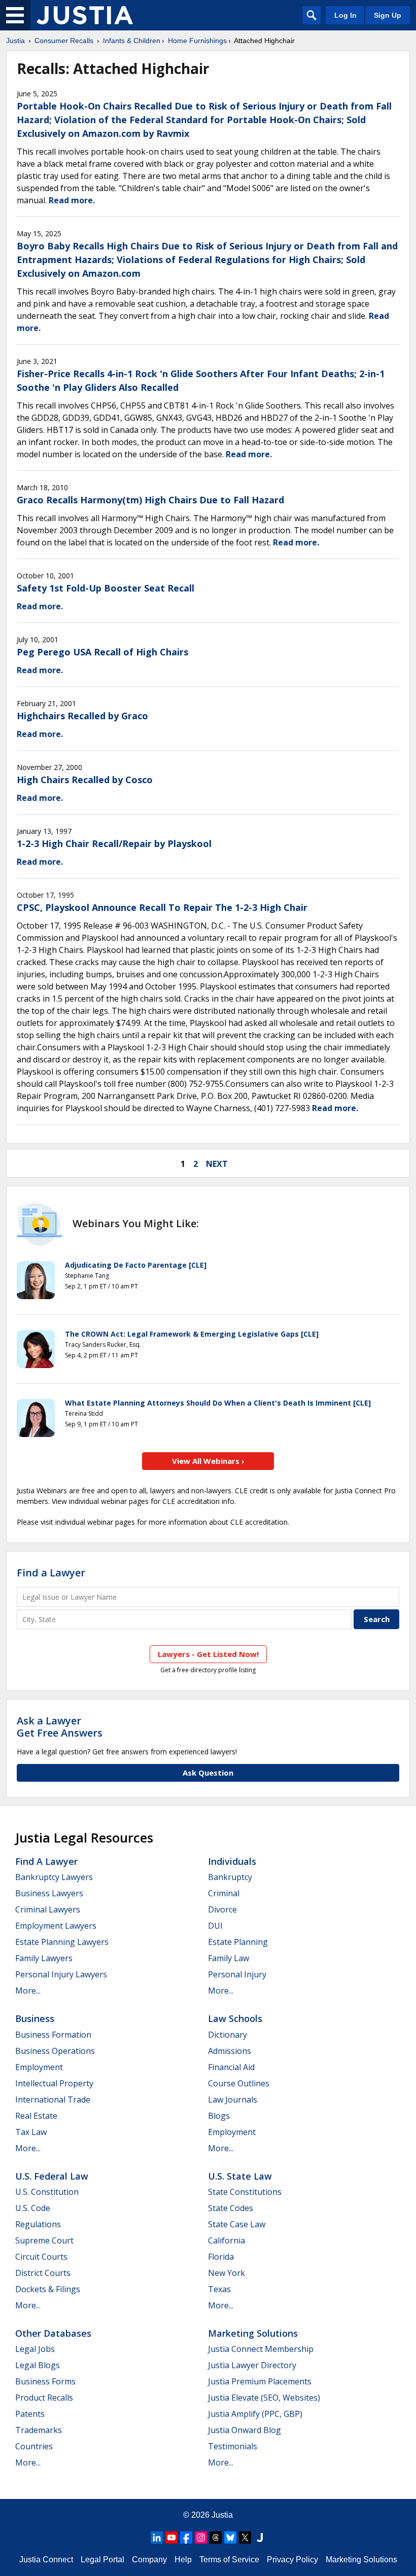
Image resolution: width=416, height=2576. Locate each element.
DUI (215, 1926)
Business (35, 2018)
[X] (245, 2537)
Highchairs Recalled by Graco (82, 716)
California (227, 2240)
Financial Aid (231, 2067)
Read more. (72, 200)
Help (183, 2560)
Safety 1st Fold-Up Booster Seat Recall (106, 588)
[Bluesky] (230, 2537)
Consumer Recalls (64, 41)
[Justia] (85, 15)
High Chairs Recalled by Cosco (85, 780)
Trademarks (39, 2430)
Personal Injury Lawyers (61, 1974)
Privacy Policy (292, 2560)
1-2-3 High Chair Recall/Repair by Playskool (114, 843)
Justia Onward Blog (245, 2430)
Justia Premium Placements (260, 2381)
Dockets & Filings (48, 2289)
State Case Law (237, 2224)
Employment (39, 2067)
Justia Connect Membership (261, 2349)
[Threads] (216, 2537)
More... (28, 1991)
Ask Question (208, 1773)
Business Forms (45, 2381)
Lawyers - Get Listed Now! (208, 1654)
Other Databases (53, 2333)
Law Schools (235, 2018)
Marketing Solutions (253, 2333)
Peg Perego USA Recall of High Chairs (102, 652)
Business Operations (55, 2051)
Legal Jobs (35, 2349)
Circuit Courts (41, 2257)
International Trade (53, 2100)
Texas (219, 2289)
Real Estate (36, 2116)
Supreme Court (44, 2240)
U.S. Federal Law (52, 2176)
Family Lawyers (44, 1958)
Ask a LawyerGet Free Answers (60, 1727)
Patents (30, 2414)
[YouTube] (171, 2537)
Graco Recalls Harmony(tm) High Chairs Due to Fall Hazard (150, 500)
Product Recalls (44, 2398)
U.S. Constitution (47, 2192)
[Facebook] (186, 2537)
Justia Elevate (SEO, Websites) (264, 2398)
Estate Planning (238, 1942)
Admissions (230, 2051)
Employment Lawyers (56, 1926)
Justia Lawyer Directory (252, 2365)
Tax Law (31, 2132)
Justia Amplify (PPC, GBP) (255, 2414)
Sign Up (388, 15)
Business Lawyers (49, 1893)
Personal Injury (237, 1974)
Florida (221, 2257)
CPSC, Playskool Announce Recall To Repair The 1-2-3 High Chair (162, 907)
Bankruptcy (230, 1877)
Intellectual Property (54, 2083)
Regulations (38, 2224)
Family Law (229, 1958)
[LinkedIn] (157, 2537)
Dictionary (228, 2035)
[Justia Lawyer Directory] (260, 2537)
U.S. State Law (240, 2176)
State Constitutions (245, 2192)
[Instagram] (201, 2537)
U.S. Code (33, 2208)
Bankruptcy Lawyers (54, 1877)
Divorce (222, 1909)
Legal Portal (102, 2560)
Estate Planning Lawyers (62, 1942)
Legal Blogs (38, 2365)
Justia (15, 41)
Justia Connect (46, 2560)
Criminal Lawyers (48, 1909)
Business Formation (53, 2035)
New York (227, 2273)
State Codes (231, 2208)
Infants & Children (132, 41)
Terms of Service (229, 2560)
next (217, 1164)
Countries (34, 2446)
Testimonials (233, 2446)
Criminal (224, 1893)
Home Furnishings (197, 41)
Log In (345, 15)
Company (149, 2560)
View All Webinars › (208, 1461)
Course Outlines (239, 2083)
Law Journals (233, 2100)
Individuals (232, 1861)
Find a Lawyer (51, 1573)
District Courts (43, 2273)
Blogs (219, 2116)
